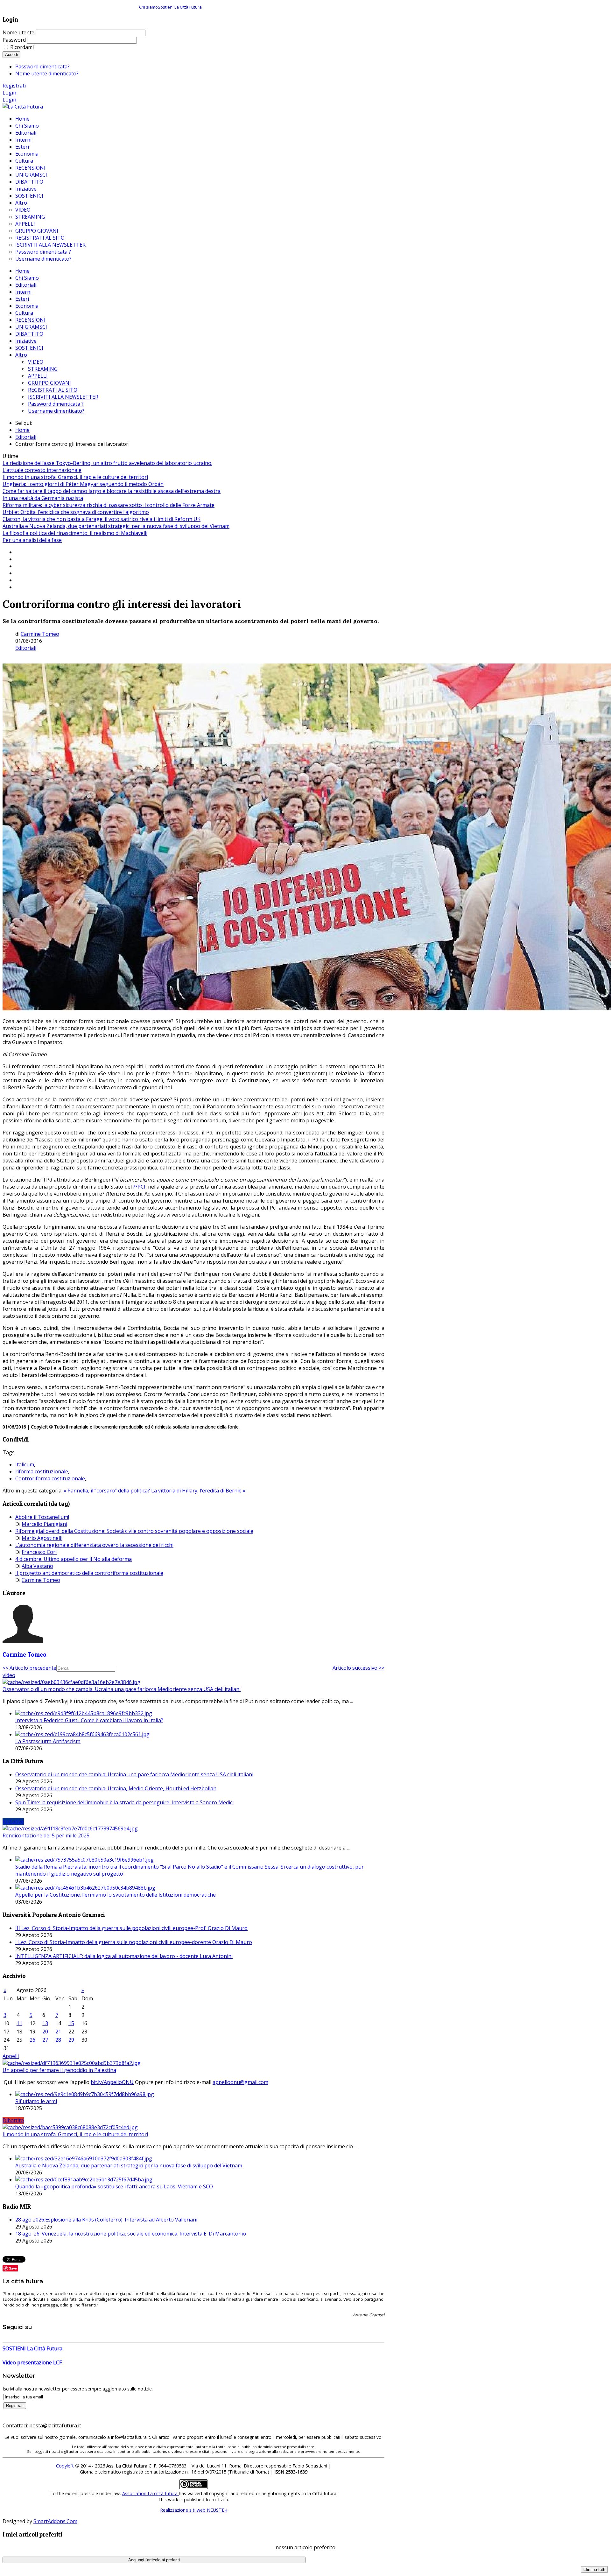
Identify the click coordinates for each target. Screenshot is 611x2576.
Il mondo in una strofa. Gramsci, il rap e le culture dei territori (75, 477)
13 (45, 2023)
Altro (21, 355)
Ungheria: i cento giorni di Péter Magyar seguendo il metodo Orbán (83, 484)
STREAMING (43, 369)
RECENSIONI (30, 320)
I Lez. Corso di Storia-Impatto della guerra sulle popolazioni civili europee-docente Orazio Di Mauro (134, 1942)
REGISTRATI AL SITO (53, 390)
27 (45, 2040)
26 (32, 2040)
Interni (23, 292)
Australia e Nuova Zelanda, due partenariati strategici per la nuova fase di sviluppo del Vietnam (116, 526)
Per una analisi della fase (32, 540)
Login (9, 93)
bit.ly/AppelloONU (112, 2082)
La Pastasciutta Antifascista (48, 1741)
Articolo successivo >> (358, 1668)
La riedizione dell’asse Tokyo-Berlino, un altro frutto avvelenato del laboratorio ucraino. (107, 463)
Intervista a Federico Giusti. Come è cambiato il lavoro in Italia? (89, 1720)
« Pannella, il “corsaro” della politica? (107, 1491)
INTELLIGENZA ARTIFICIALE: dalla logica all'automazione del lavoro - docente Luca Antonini (124, 1956)
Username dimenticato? (56, 411)
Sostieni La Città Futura (180, 7)
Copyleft (65, 2466)
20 (45, 2032)
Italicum (25, 1464)
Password (14, 40)
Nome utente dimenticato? (47, 74)
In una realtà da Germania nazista (43, 498)
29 (71, 2040)
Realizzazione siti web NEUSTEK (194, 2510)
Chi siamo (148, 7)
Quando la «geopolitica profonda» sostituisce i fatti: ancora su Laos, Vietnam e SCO (114, 2186)
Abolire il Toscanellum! (42, 1517)
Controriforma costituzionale (50, 1478)
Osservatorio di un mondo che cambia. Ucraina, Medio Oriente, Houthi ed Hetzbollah (116, 1788)
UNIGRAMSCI (31, 327)
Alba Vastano (37, 1566)
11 (19, 2023)
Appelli (11, 2056)
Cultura (24, 313)
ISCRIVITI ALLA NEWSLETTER (63, 397)
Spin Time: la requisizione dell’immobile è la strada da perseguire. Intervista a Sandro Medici (124, 1802)
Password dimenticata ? (56, 404)
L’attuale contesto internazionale (42, 470)
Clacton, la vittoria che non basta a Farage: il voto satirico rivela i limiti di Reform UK (102, 519)
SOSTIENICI (29, 348)
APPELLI (38, 376)
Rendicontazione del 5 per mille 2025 (46, 1835)
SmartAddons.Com (55, 2521)
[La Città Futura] (23, 107)
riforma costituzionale (42, 1471)
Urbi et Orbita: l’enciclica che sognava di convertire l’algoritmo (76, 512)
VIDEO (36, 362)
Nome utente (18, 32)
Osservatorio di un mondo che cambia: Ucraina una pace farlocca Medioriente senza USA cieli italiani (122, 1689)
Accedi (11, 55)
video (9, 1675)
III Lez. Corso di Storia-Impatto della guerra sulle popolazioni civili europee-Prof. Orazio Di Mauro (131, 1928)
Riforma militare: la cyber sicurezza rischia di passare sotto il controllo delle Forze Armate (109, 505)
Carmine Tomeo (40, 634)
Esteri (22, 299)
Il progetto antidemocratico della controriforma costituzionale (89, 1573)
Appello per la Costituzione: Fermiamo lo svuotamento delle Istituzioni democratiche (116, 1895)
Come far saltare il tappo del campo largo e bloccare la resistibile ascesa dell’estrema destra (112, 491)
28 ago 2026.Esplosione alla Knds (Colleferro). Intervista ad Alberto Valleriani (106, 2220)
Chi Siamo (27, 278)
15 (71, 2023)
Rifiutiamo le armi (36, 2101)
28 (58, 2040)
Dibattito (13, 2120)
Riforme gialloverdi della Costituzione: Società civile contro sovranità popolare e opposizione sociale (134, 1531)
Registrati (14, 86)
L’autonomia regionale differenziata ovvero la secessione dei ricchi (94, 1545)
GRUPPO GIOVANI (49, 383)
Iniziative (26, 341)
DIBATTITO (29, 334)
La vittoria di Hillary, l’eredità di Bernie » (198, 1491)
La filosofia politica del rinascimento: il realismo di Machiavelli (75, 533)
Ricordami (22, 47)
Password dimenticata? (42, 67)
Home (22, 271)
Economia (27, 306)
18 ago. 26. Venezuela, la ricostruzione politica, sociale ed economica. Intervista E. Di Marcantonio (131, 2234)
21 (58, 2032)
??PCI (139, 1187)
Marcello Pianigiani (44, 1524)
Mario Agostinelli (42, 1538)
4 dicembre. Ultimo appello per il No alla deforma (74, 1559)
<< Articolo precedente (29, 1668)
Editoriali (26, 285)
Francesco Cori (39, 1552)
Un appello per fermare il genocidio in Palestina (59, 2070)
